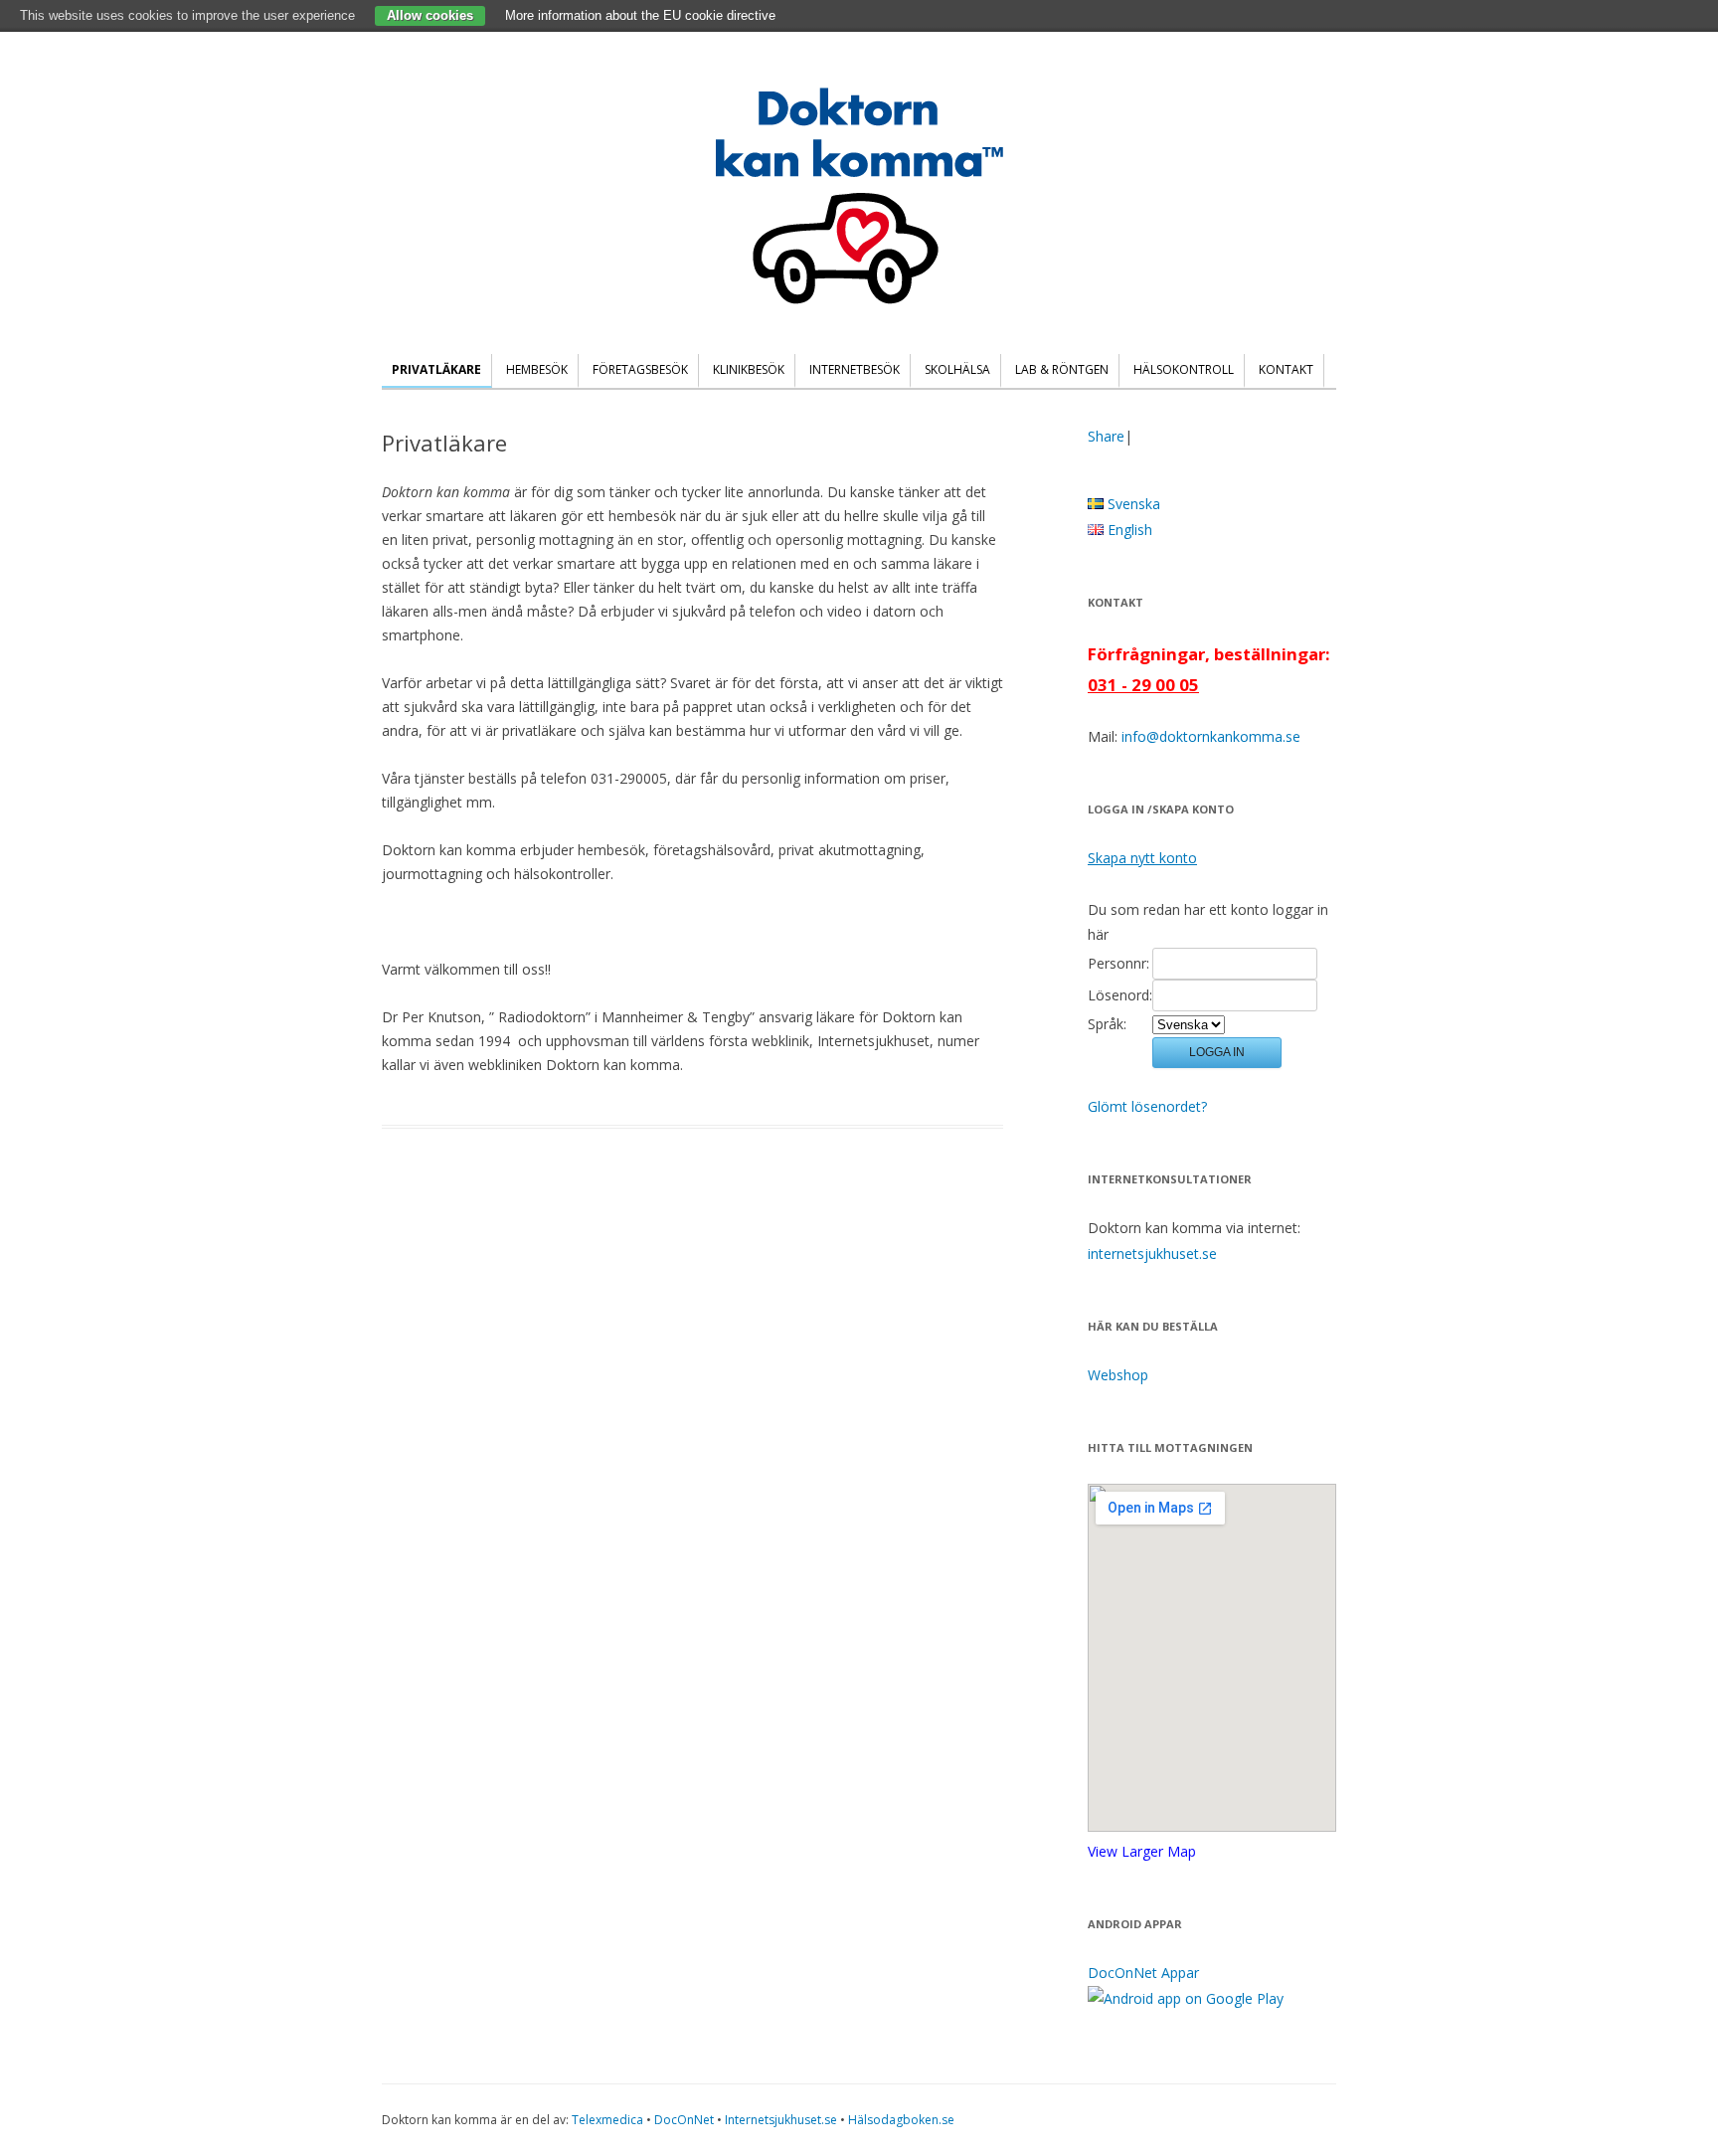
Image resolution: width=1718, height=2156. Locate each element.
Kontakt (1286, 369)
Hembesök (537, 369)
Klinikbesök (749, 369)
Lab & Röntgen (1062, 369)
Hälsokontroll (1184, 369)
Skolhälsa (957, 369)
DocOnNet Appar (1143, 1973)
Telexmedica (607, 2120)
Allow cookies (430, 15)
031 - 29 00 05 (1143, 685)
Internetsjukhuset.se (781, 2120)
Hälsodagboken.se (901, 2120)
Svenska (1132, 504)
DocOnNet (684, 2120)
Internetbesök (855, 369)
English (1128, 530)
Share (1106, 436)
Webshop (1118, 1375)
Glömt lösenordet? (1147, 1106)
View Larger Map (1142, 1851)
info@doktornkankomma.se (1211, 736)
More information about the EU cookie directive (640, 15)
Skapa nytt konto (1142, 858)
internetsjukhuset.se (1152, 1254)
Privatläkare (436, 369)
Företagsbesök (640, 369)
